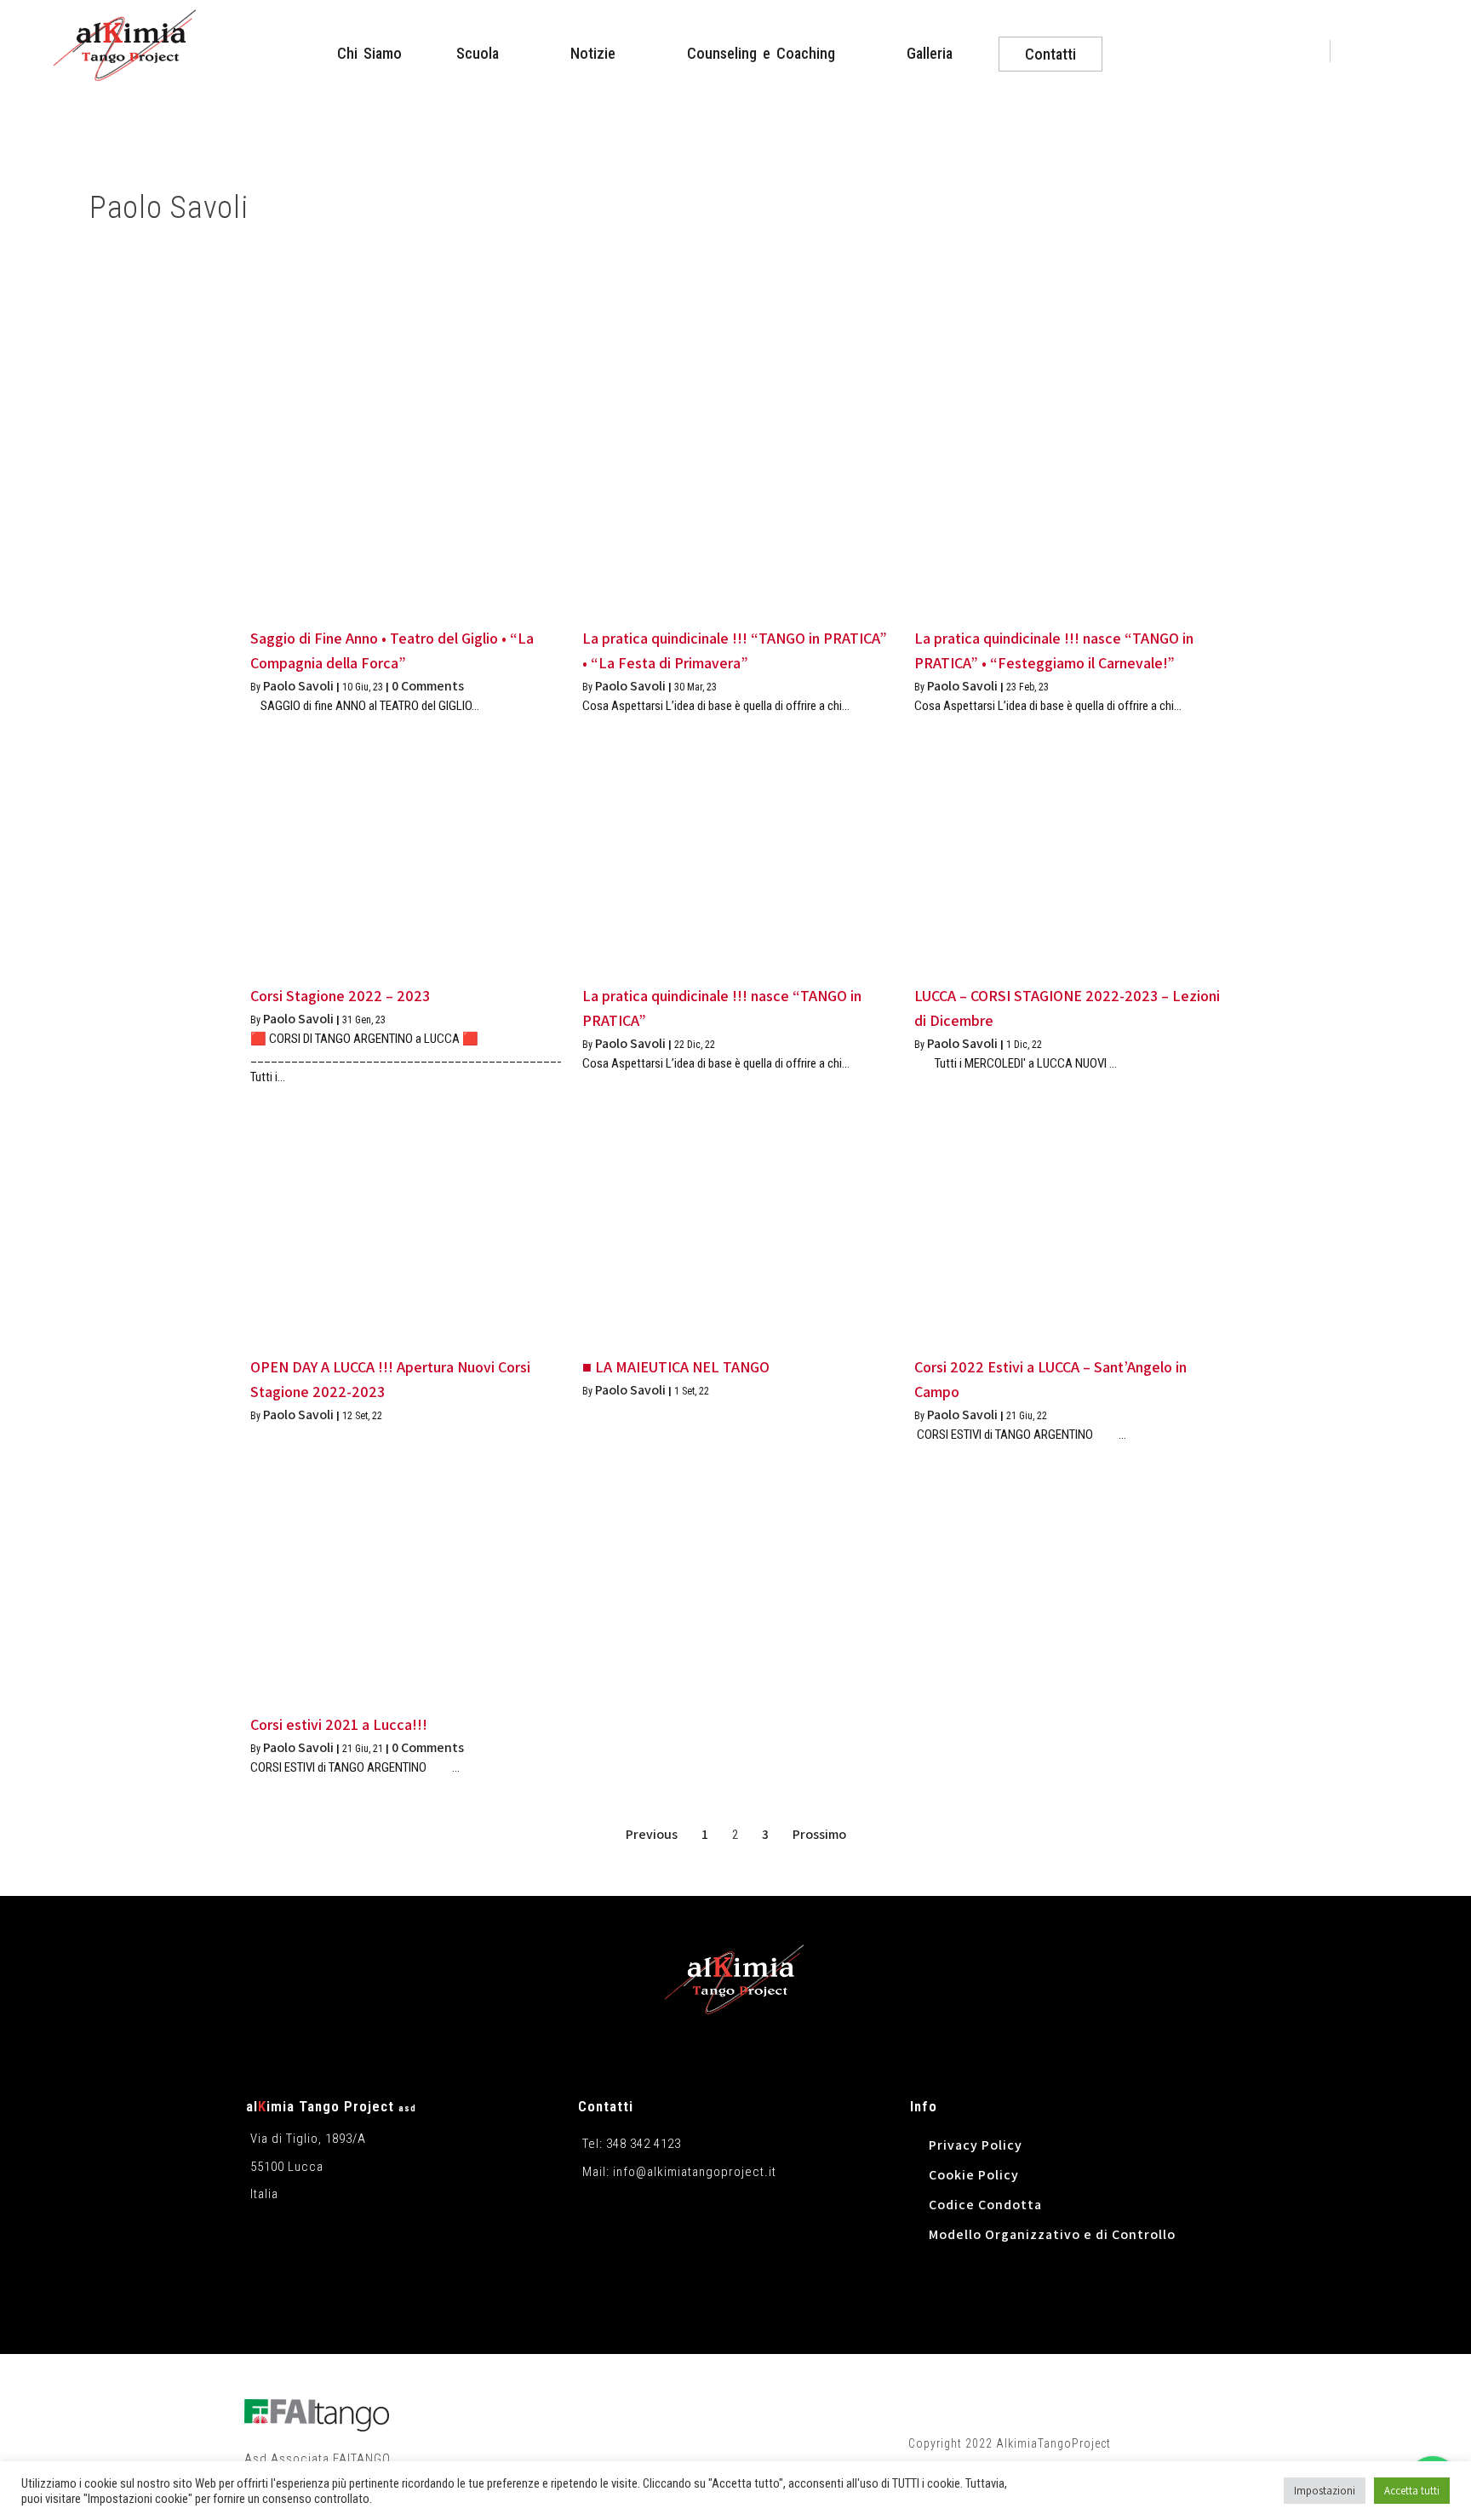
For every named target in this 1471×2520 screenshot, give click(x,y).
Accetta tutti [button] (1412, 2491)
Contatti (606, 2106)
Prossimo (819, 1834)
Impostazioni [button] (1325, 2491)
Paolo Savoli (298, 686)
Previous (652, 1834)
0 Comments (428, 686)
